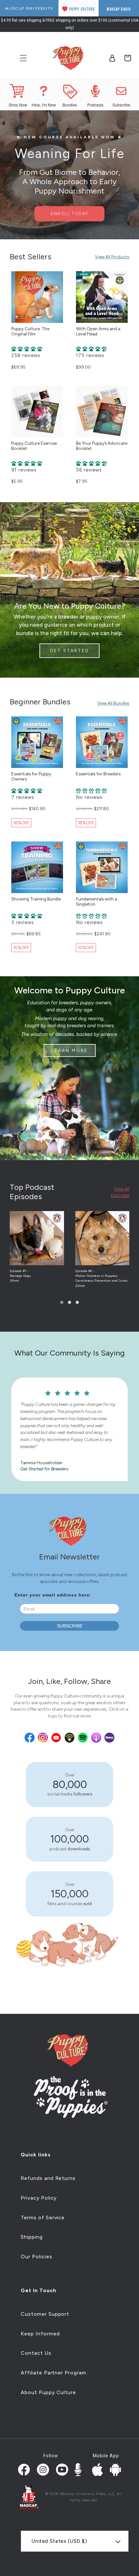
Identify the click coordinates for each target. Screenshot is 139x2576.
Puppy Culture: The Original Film (30, 331)
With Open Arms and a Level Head (98, 331)
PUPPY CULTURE (82, 9)
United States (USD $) (59, 2541)
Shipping (32, 2237)
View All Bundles (113, 703)
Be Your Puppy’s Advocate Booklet (102, 446)
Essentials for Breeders (98, 774)
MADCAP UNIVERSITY (29, 9)
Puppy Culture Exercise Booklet (34, 446)
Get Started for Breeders (25, 1469)
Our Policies (37, 2257)
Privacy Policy (39, 2198)
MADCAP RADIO (119, 9)
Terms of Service (43, 2218)
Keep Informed (40, 2334)
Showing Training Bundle (36, 899)
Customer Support (45, 2314)
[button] (62, 1302)
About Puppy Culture (48, 2392)
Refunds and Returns (48, 2178)
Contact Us (36, 2353)
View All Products (112, 257)
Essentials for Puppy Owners (31, 776)
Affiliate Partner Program (53, 2373)
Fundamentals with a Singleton (96, 901)
